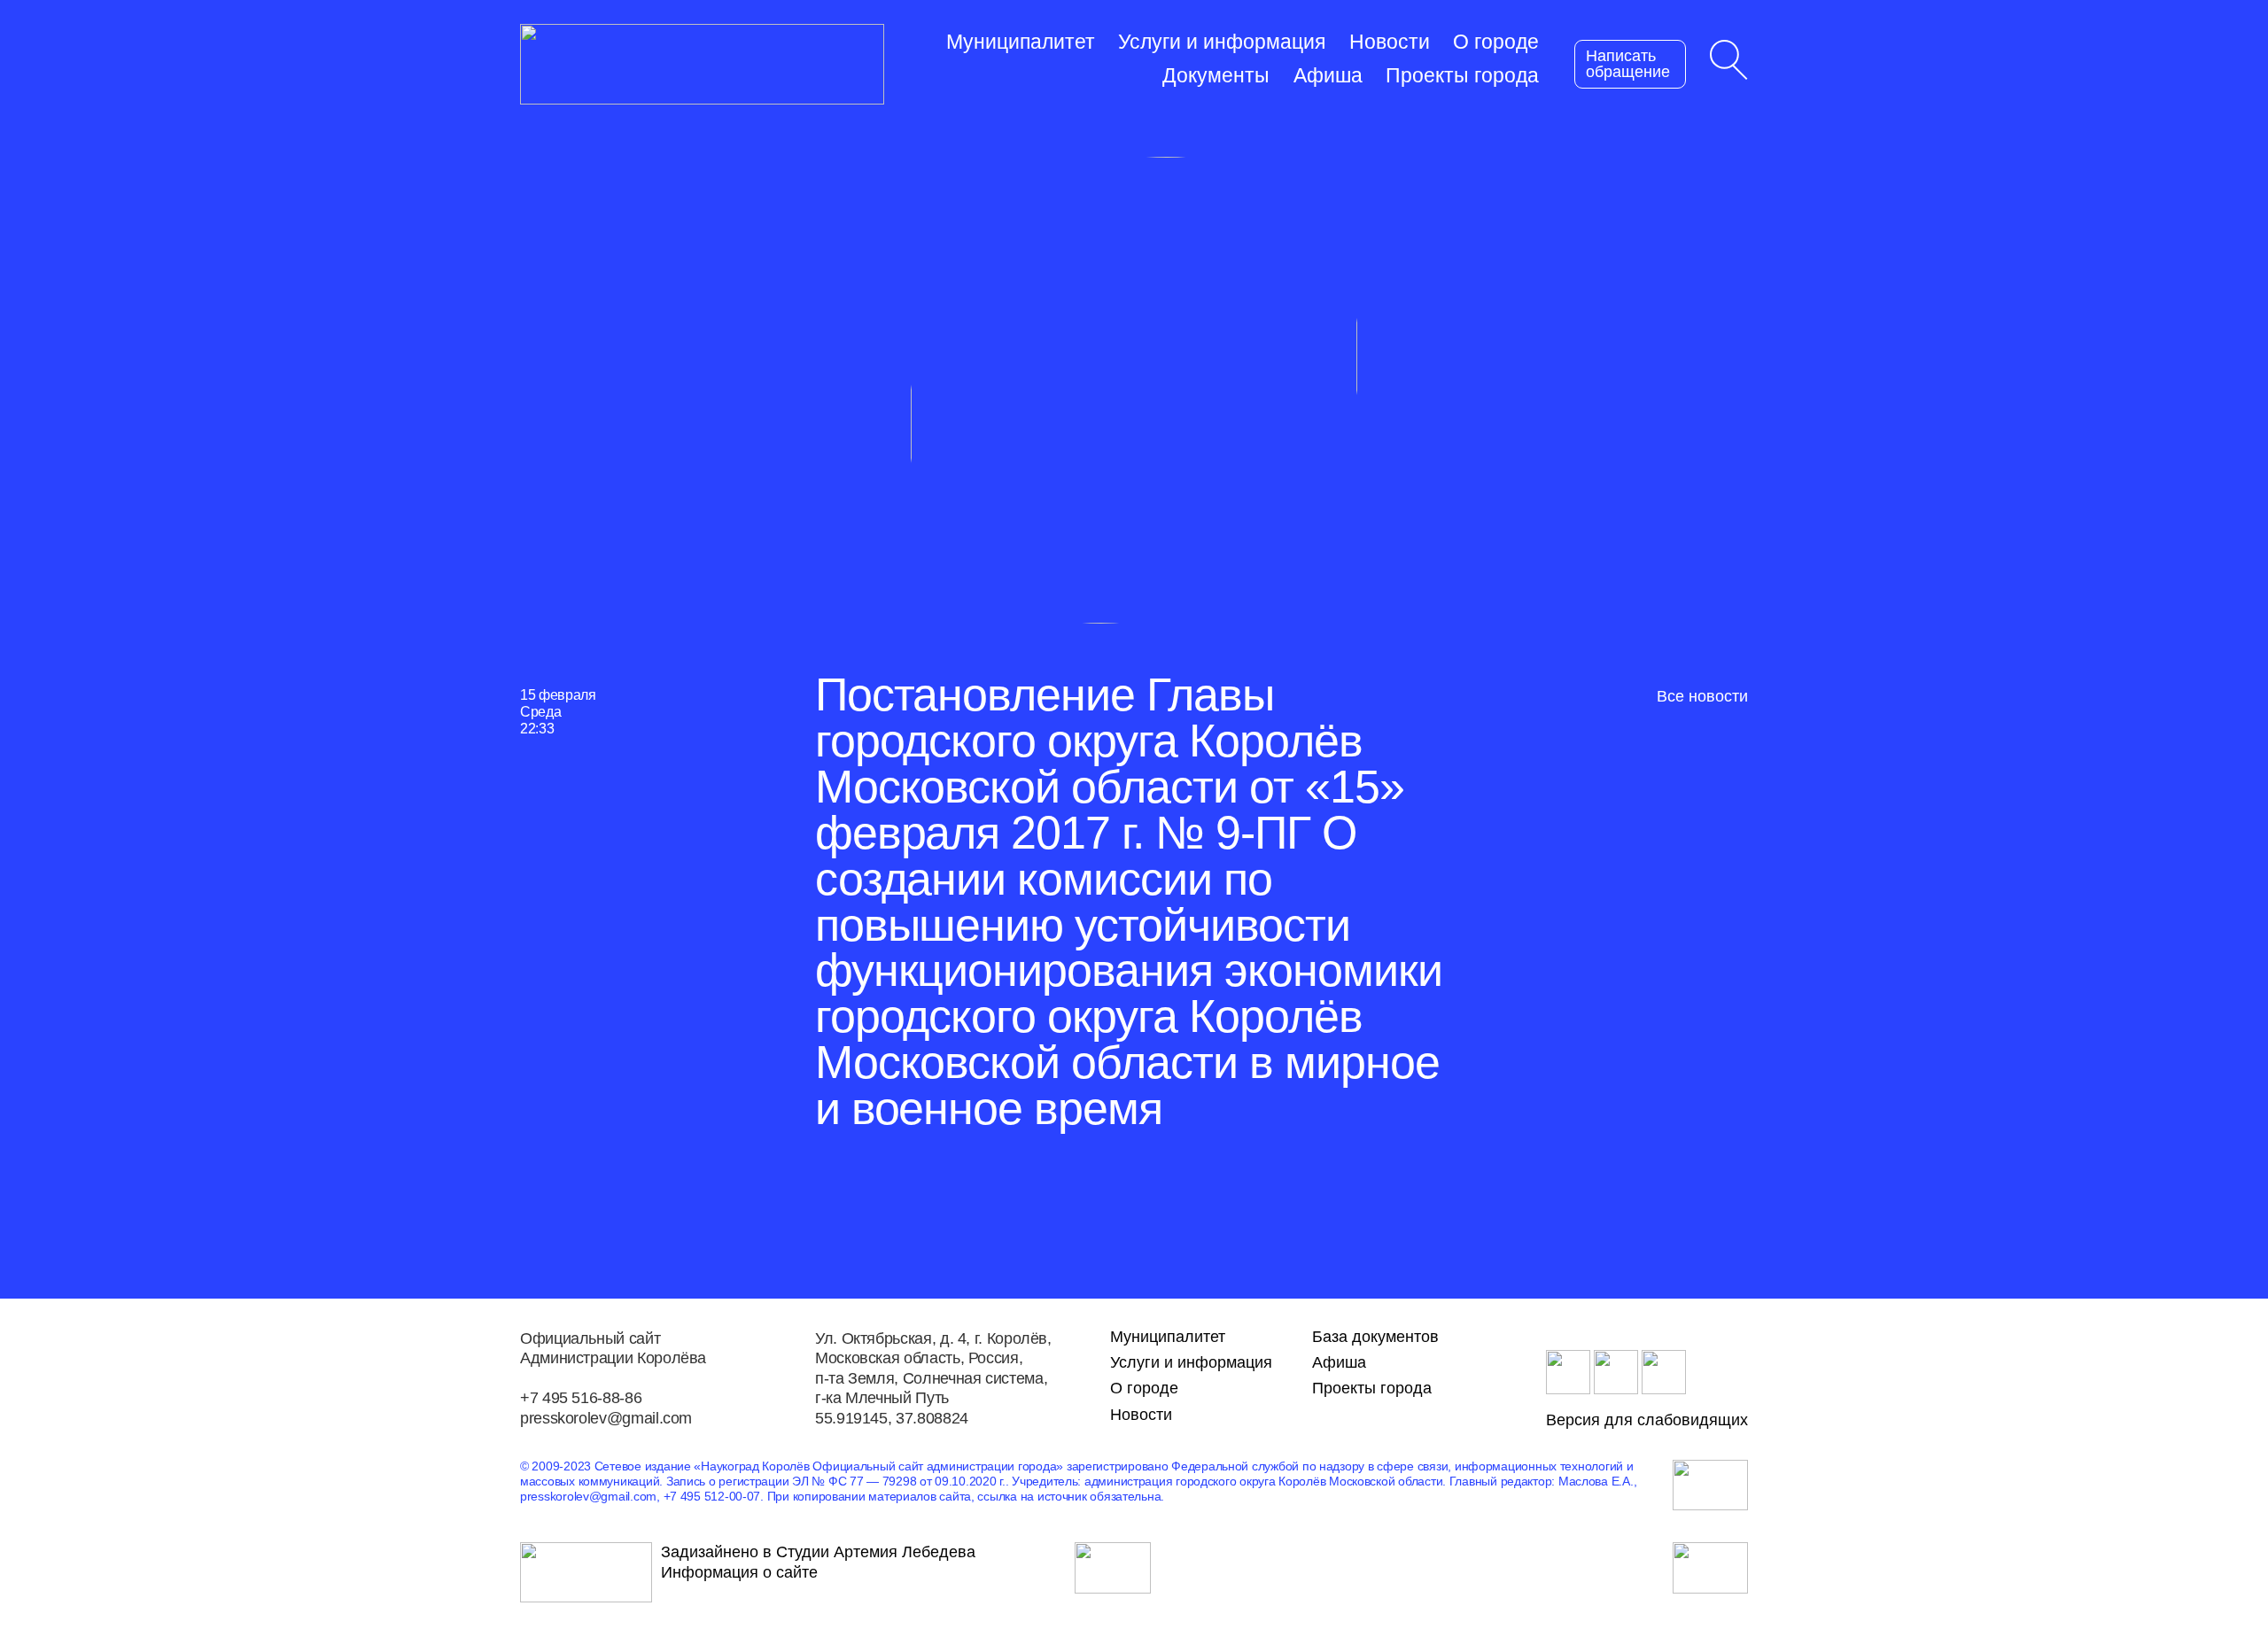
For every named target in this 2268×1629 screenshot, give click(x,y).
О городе (1496, 42)
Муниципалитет (1021, 42)
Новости (1390, 42)
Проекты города (1462, 76)
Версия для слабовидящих (1647, 1420)
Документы (1216, 76)
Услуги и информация (1222, 42)
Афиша (1328, 76)
